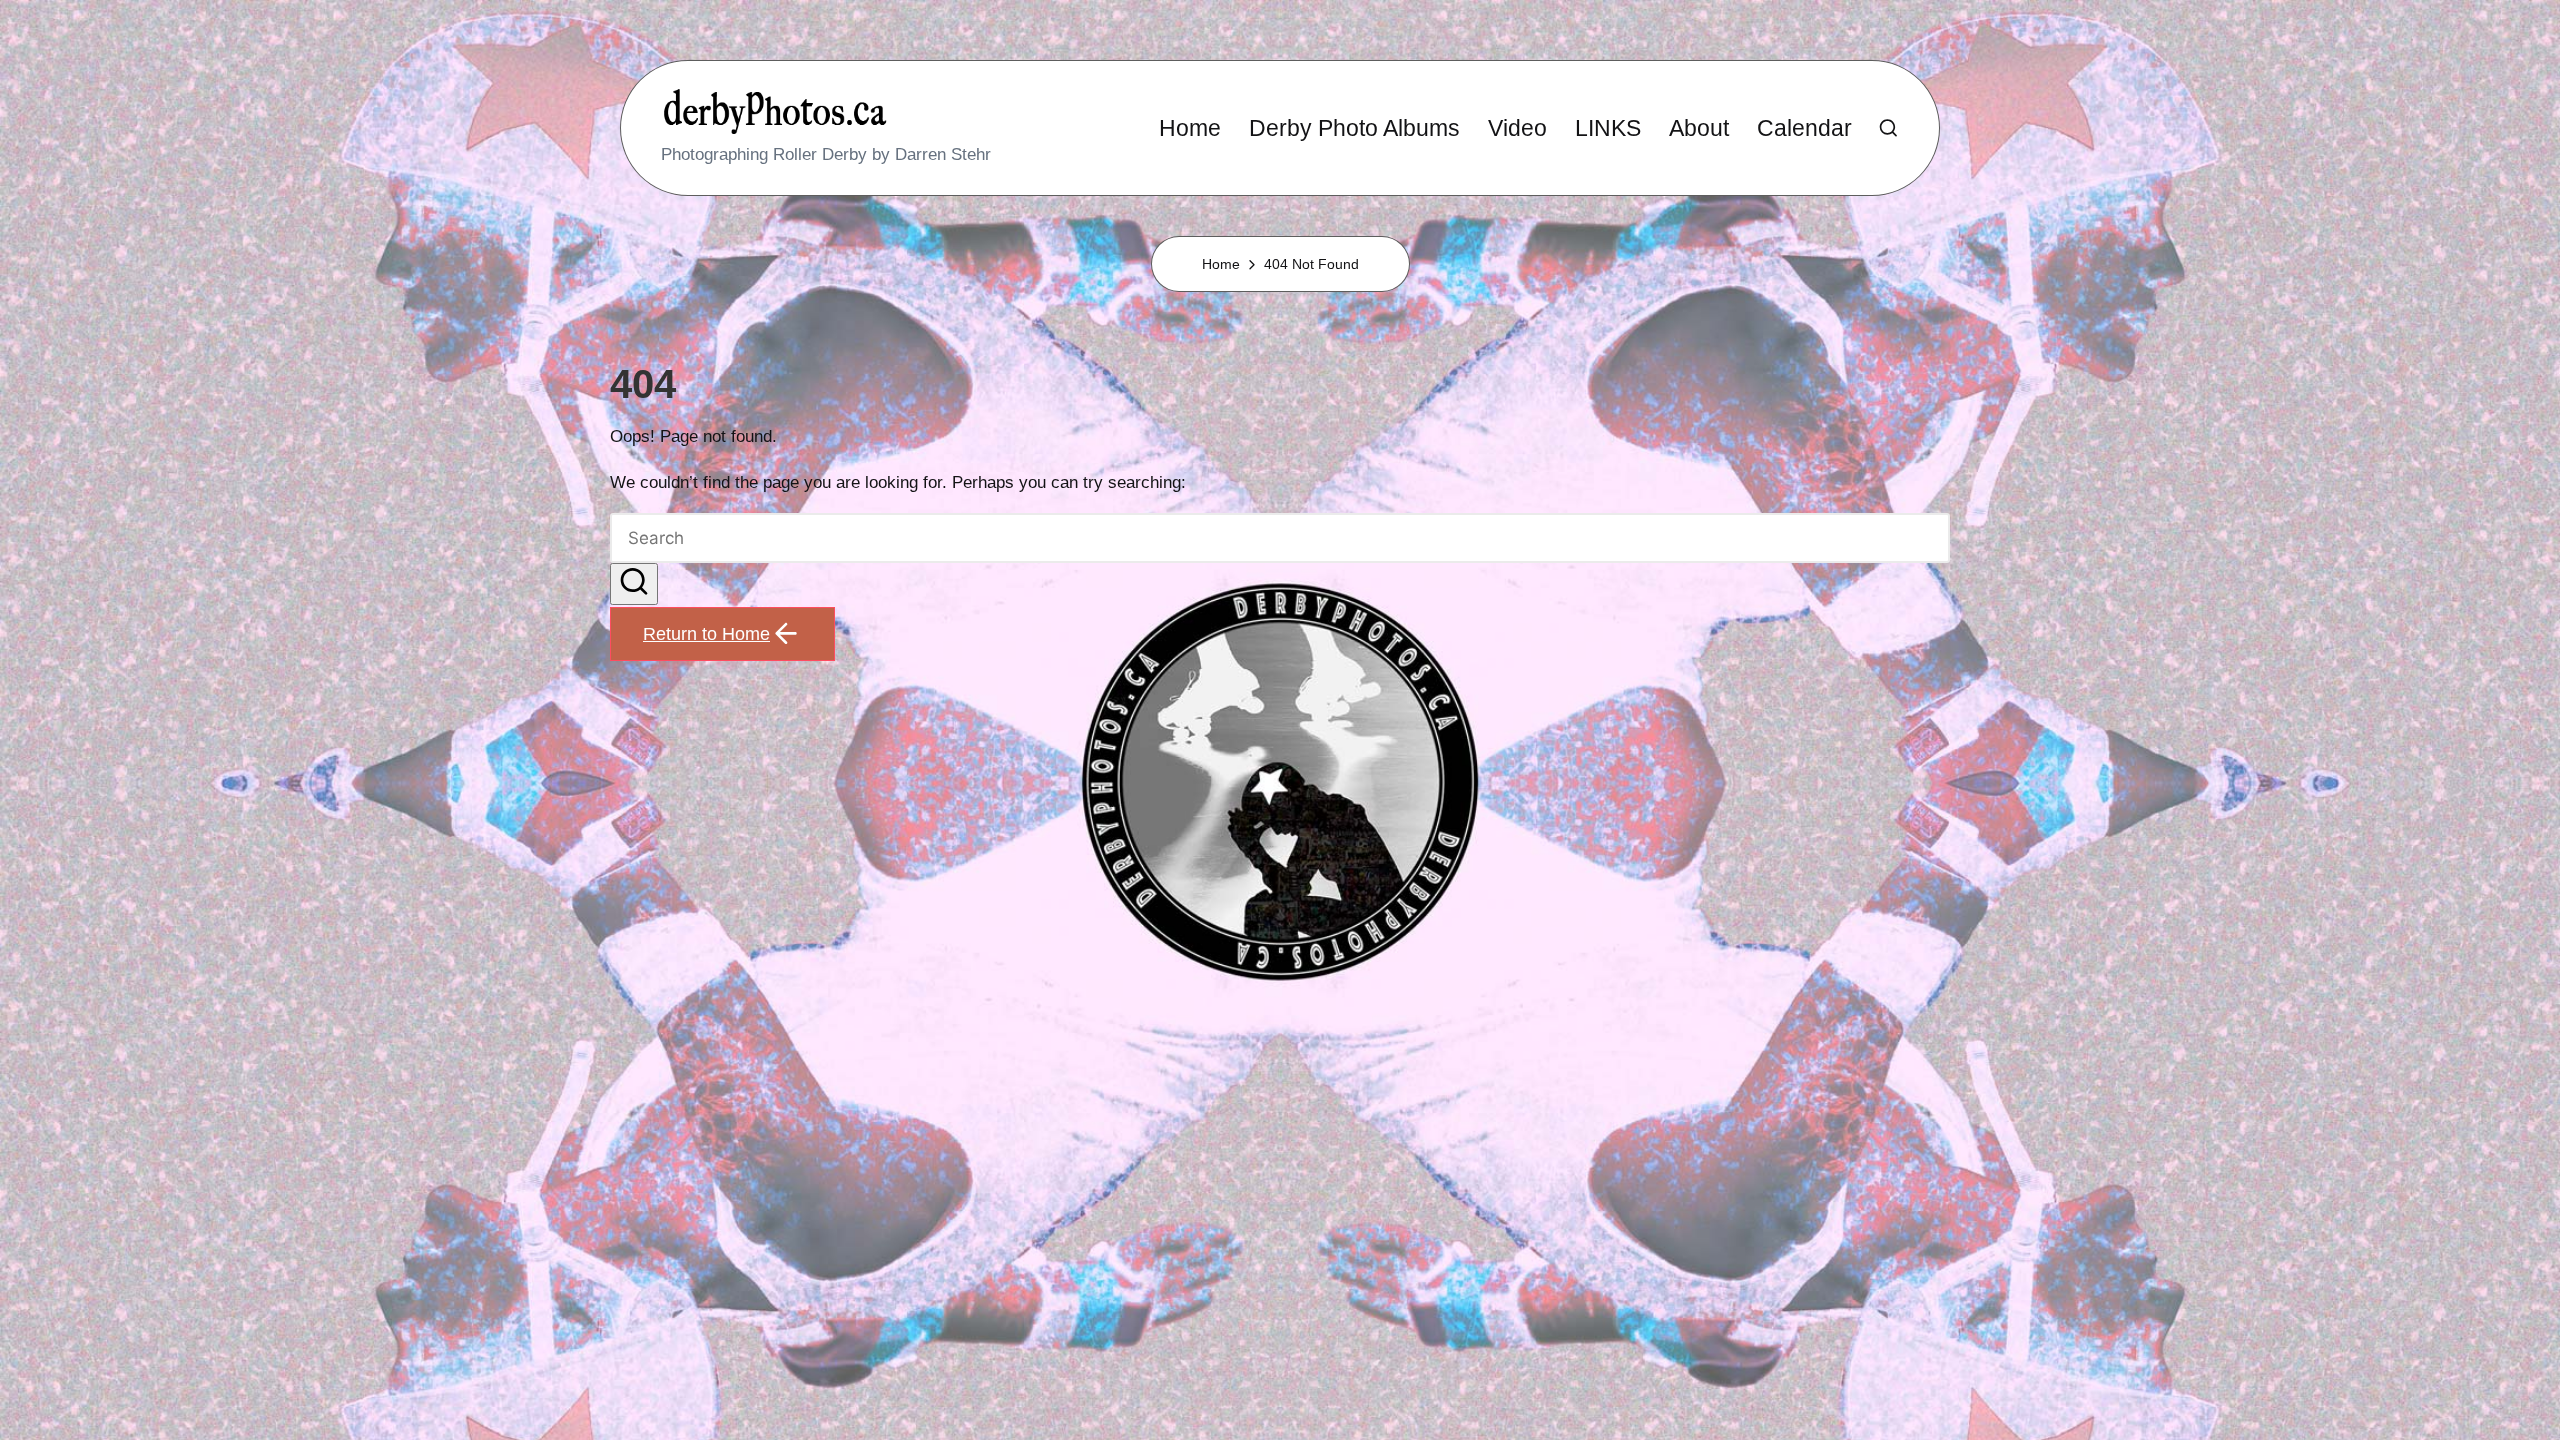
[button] (634, 584)
